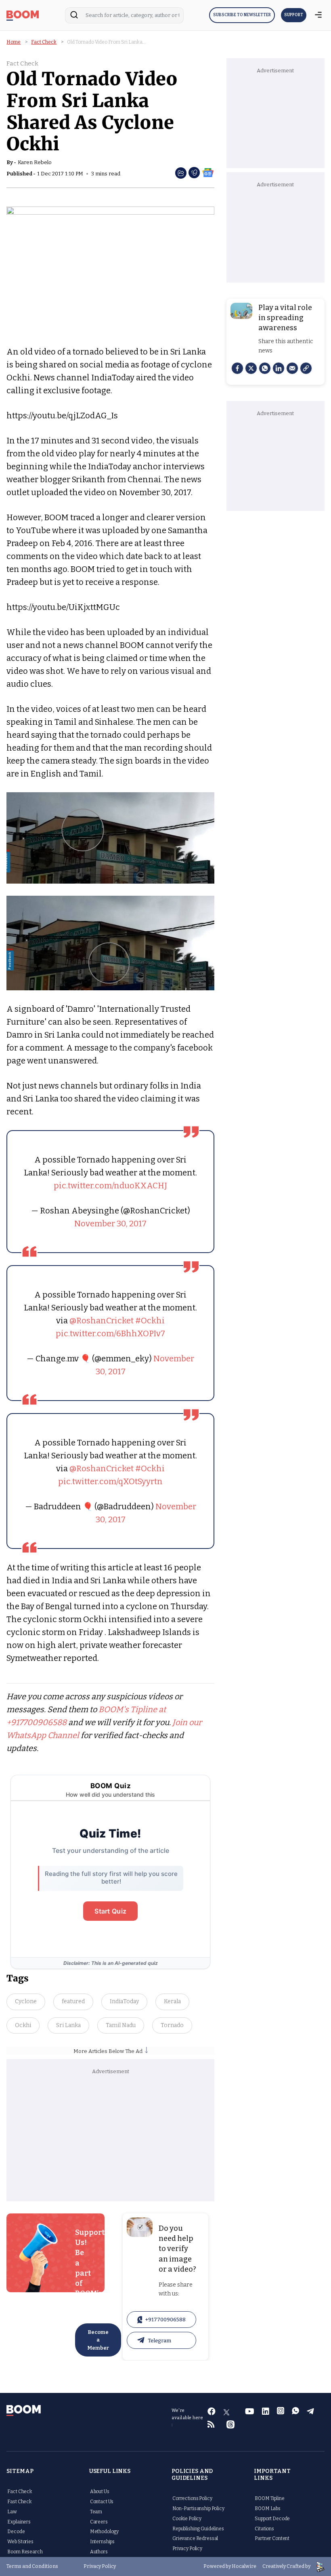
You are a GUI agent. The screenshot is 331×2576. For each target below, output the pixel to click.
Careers (99, 2522)
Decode (16, 2532)
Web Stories (20, 2542)
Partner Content (272, 2538)
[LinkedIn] (279, 368)
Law (12, 2512)
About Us (100, 2492)
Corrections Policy (192, 2498)
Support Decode (272, 2519)
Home (14, 42)
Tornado (172, 2025)
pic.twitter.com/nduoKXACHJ (110, 1186)
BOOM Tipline (269, 2498)
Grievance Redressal (195, 2538)
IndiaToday (124, 2001)
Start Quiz (110, 1911)
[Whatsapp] (265, 368)
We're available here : (187, 2418)
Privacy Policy (187, 2549)
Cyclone (26, 2001)
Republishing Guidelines (198, 2529)
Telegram (159, 2341)
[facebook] (237, 368)
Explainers (19, 2522)
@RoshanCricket (102, 1321)
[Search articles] (74, 17)
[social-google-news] (208, 172)
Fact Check (44, 42)
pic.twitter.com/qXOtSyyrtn (110, 1481)
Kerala (172, 2001)
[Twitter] (251, 368)
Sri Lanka (68, 2025)
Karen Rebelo (35, 162)
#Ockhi (150, 1321)
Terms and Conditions (32, 2566)
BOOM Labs (268, 2508)
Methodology (104, 2532)
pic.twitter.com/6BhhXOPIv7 (110, 1333)
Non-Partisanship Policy (198, 2508)
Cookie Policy (187, 2519)
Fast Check (20, 2502)
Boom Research (25, 2552)
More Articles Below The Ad (109, 2051)
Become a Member (98, 2340)
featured (73, 2001)
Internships (102, 2542)
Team (96, 2512)
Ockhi (23, 2025)
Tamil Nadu (121, 2025)
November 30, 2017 (110, 1224)
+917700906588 (165, 2320)
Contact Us (102, 2502)
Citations (264, 2529)
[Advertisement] (111, 2137)
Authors (99, 2552)
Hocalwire (244, 2566)
